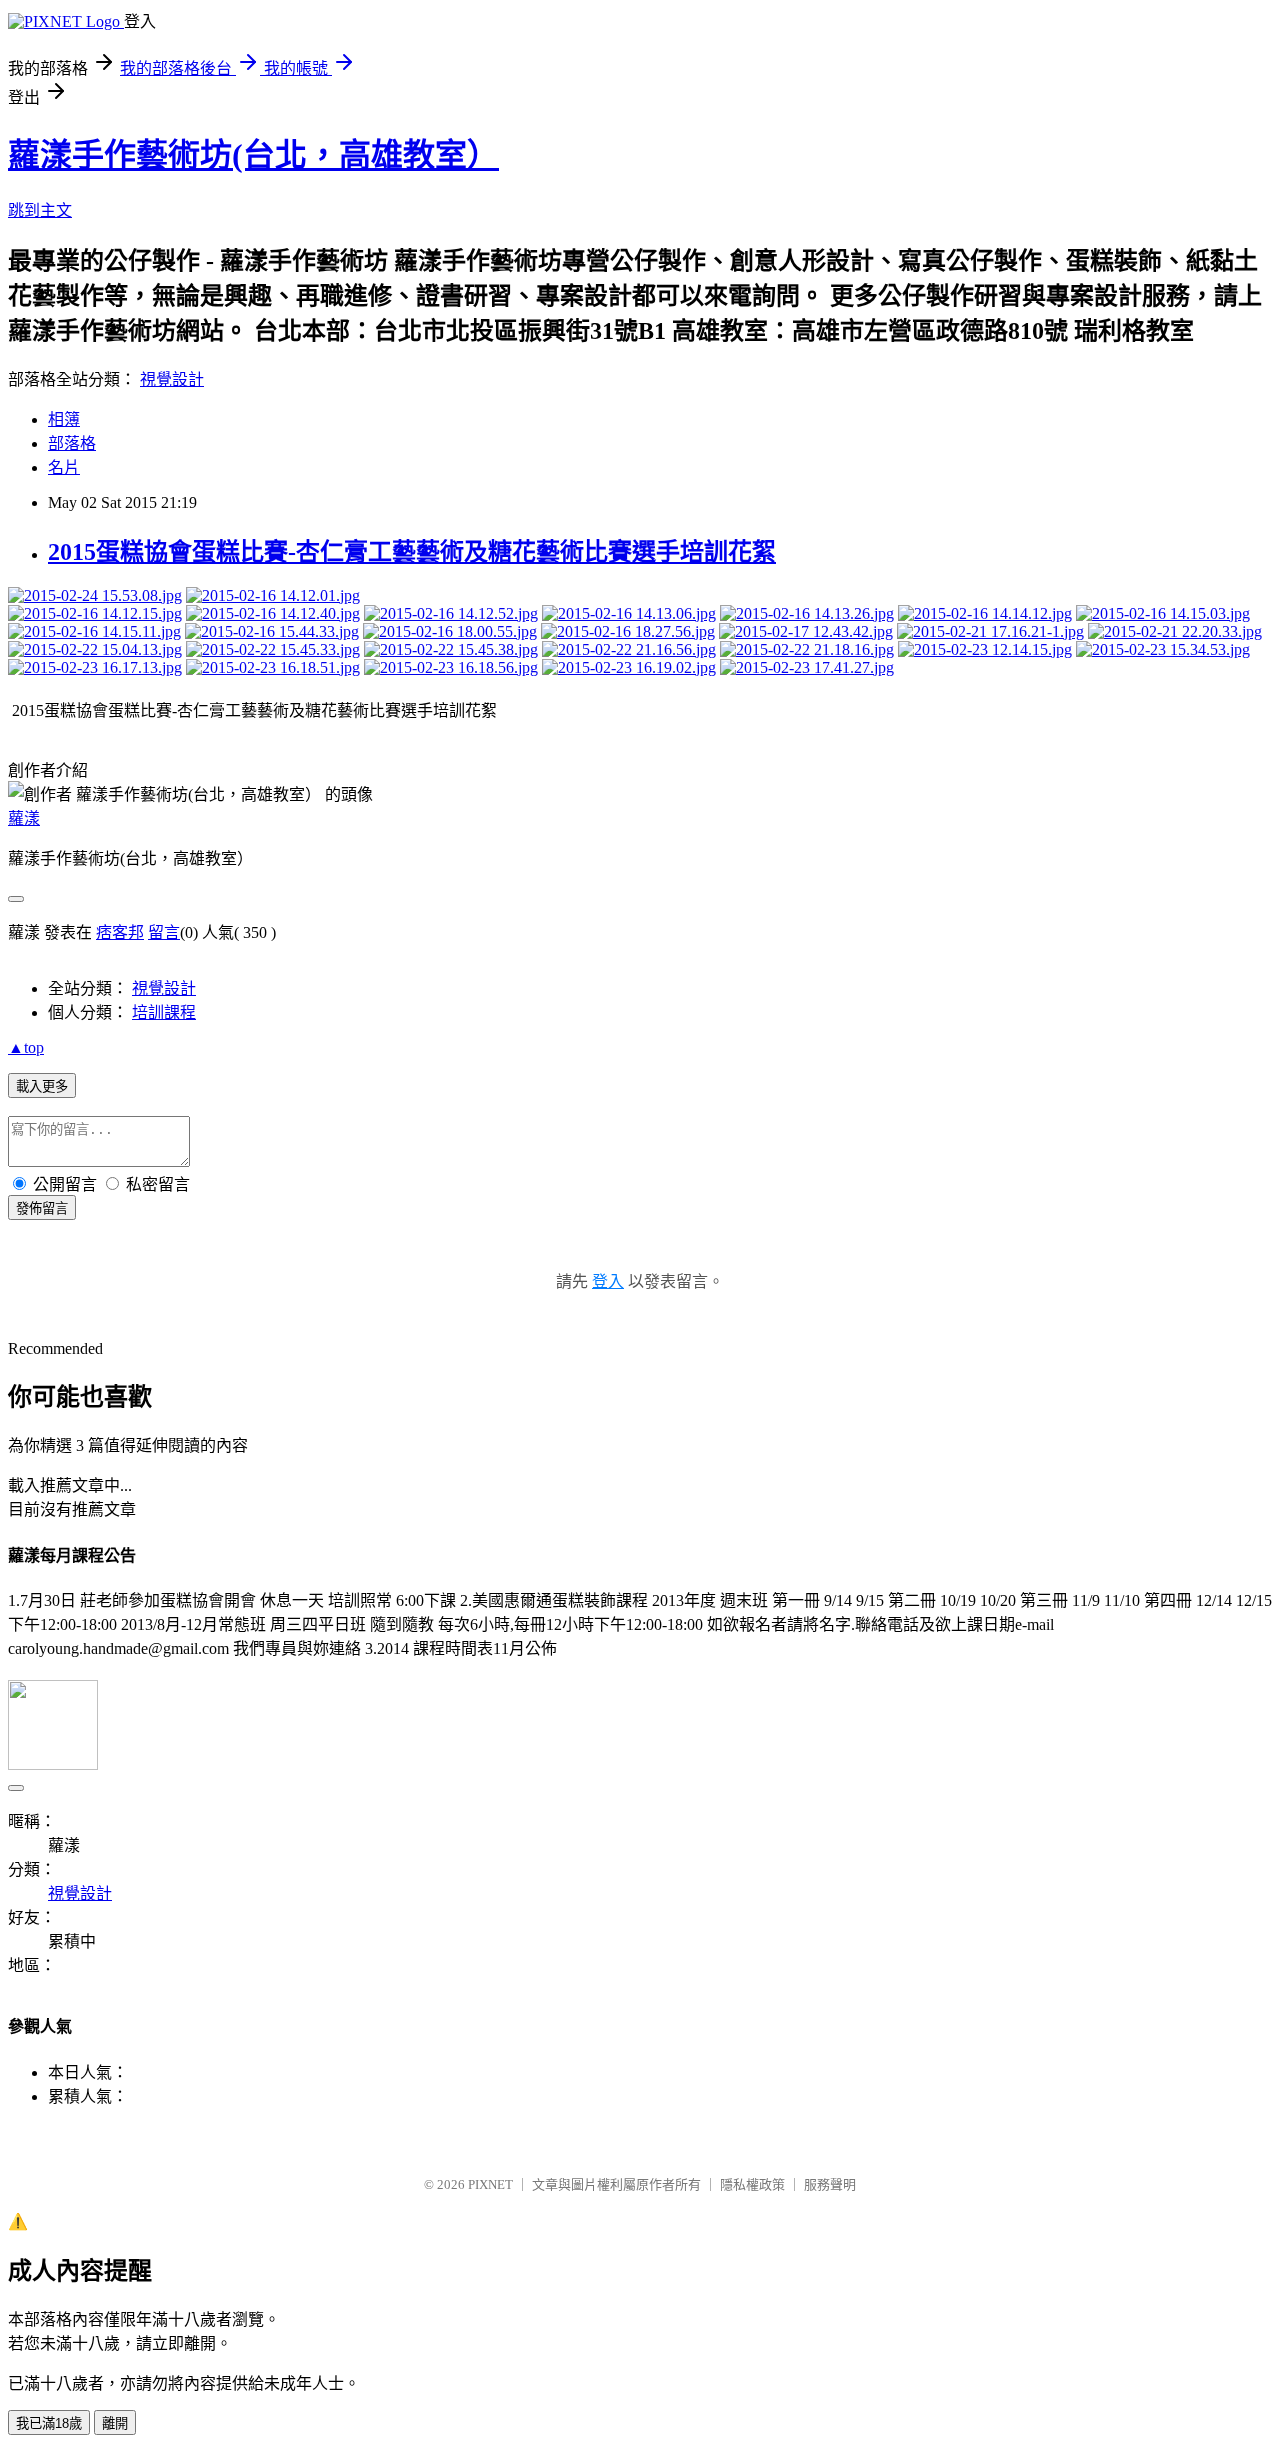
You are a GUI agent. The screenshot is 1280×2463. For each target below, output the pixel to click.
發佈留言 (42, 1208)
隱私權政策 (752, 2184)
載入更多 (42, 1086)
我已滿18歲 (49, 2423)
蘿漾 (24, 818)
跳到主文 (40, 210)
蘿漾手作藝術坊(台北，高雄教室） (253, 155)
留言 (164, 932)
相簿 (64, 419)
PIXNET (490, 2184)
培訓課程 (164, 1012)
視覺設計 (172, 379)
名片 (64, 467)
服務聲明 (830, 2184)
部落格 (72, 443)
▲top (26, 1047)
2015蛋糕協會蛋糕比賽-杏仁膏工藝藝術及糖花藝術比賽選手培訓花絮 (412, 552)
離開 (115, 2423)
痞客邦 (120, 932)
